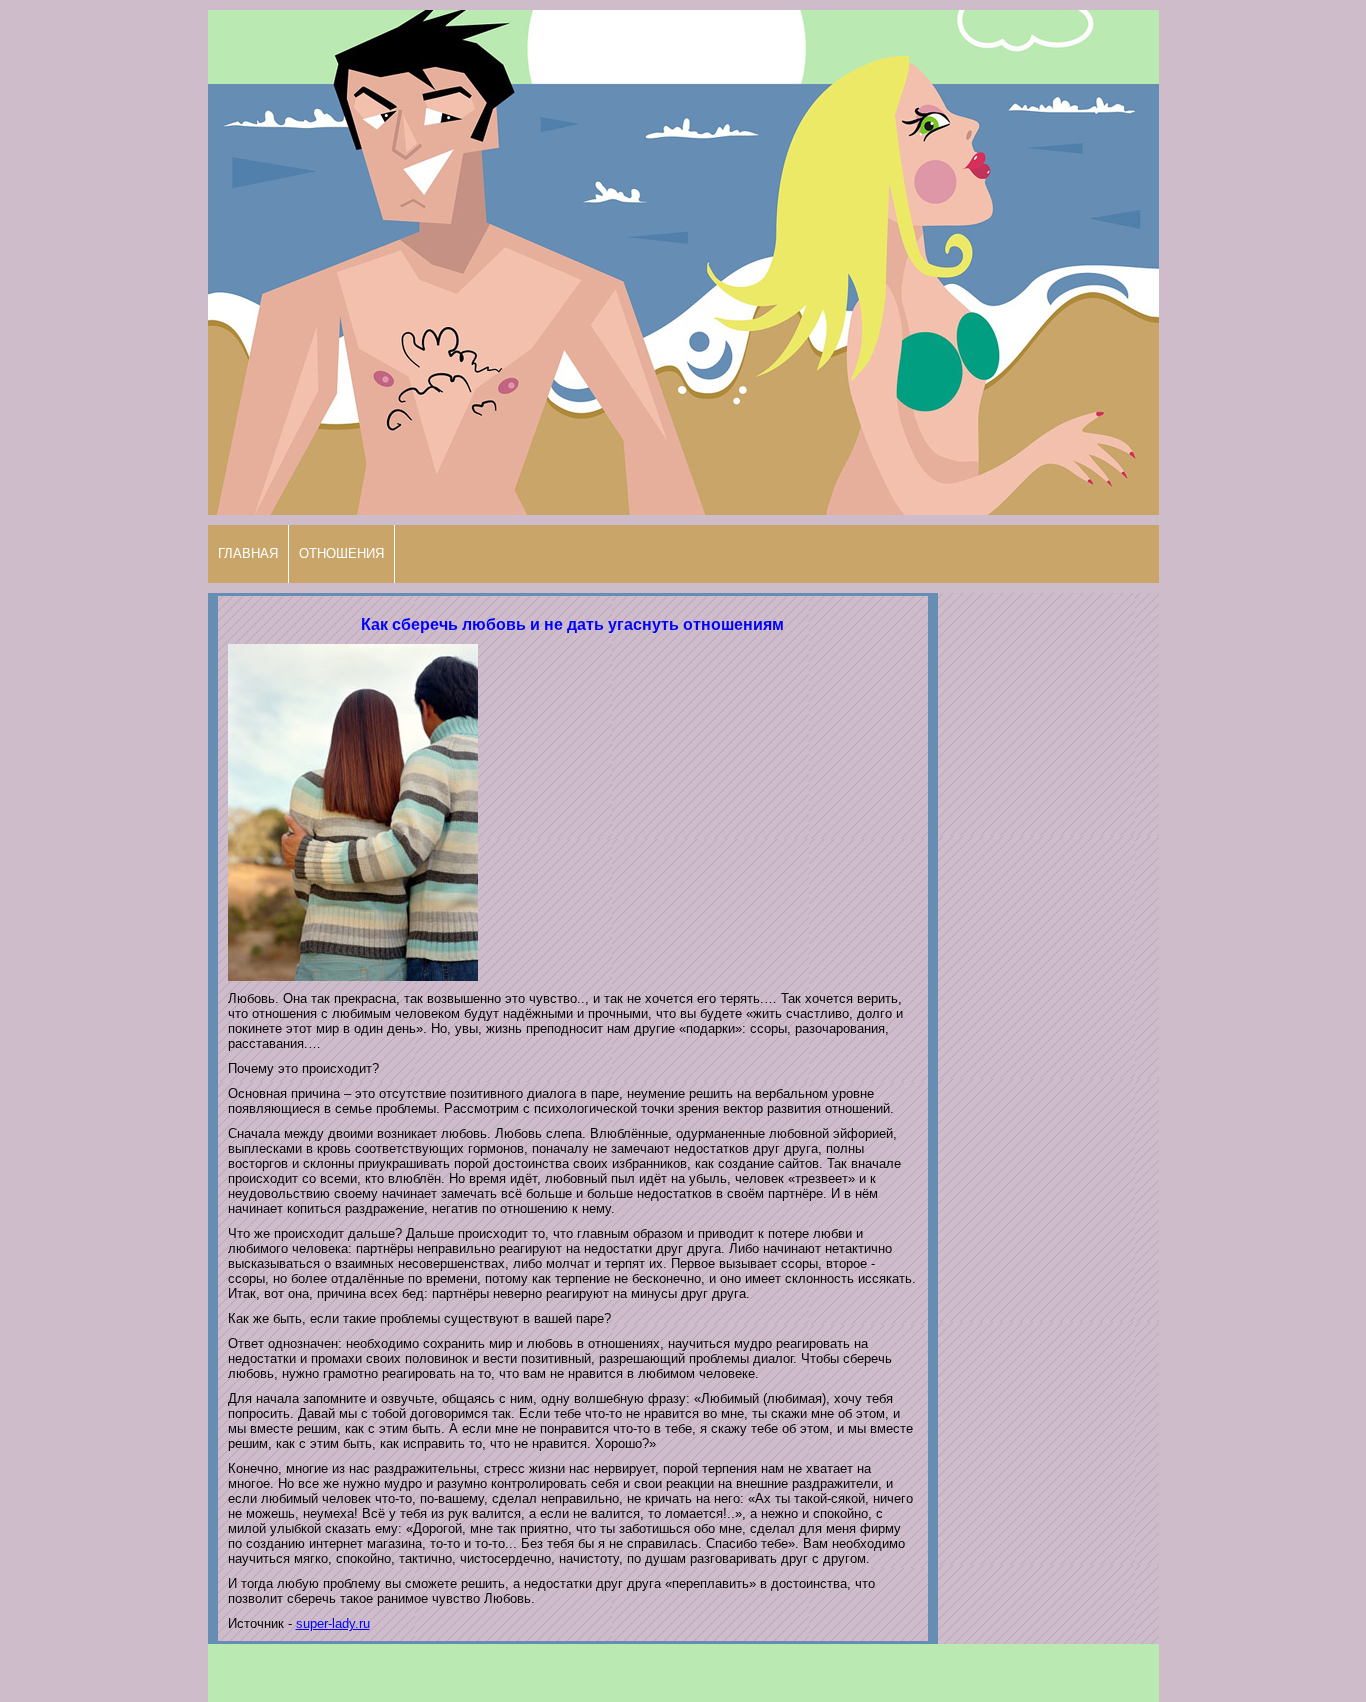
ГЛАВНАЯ (248, 553)
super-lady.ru (333, 1623)
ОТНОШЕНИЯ (341, 553)
